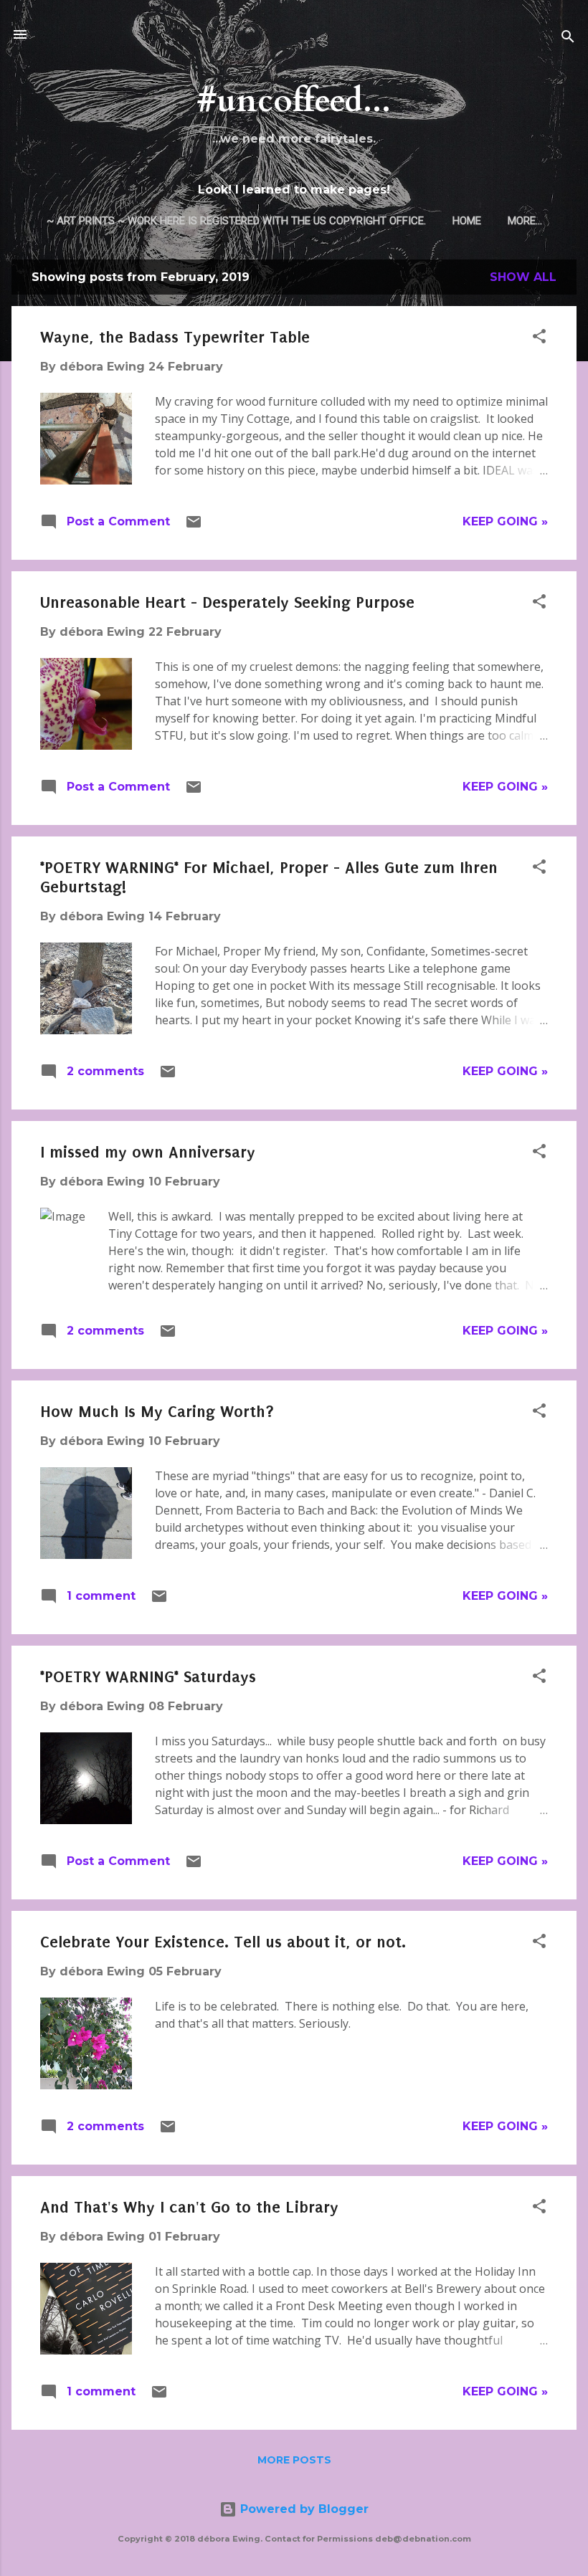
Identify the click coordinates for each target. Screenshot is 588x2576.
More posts (294, 2460)
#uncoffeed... (294, 101)
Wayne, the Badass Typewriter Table (175, 337)
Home (467, 221)
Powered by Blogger (303, 2509)
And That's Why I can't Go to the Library (189, 2207)
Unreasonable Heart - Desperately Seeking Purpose (227, 602)
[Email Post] (194, 526)
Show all (523, 277)
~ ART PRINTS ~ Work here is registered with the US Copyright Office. (236, 221)
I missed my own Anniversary (148, 1152)
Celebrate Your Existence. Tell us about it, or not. (223, 1942)
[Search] (568, 39)
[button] (539, 339)
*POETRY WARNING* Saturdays (148, 1677)
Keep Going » (505, 521)
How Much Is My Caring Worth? (157, 1412)
